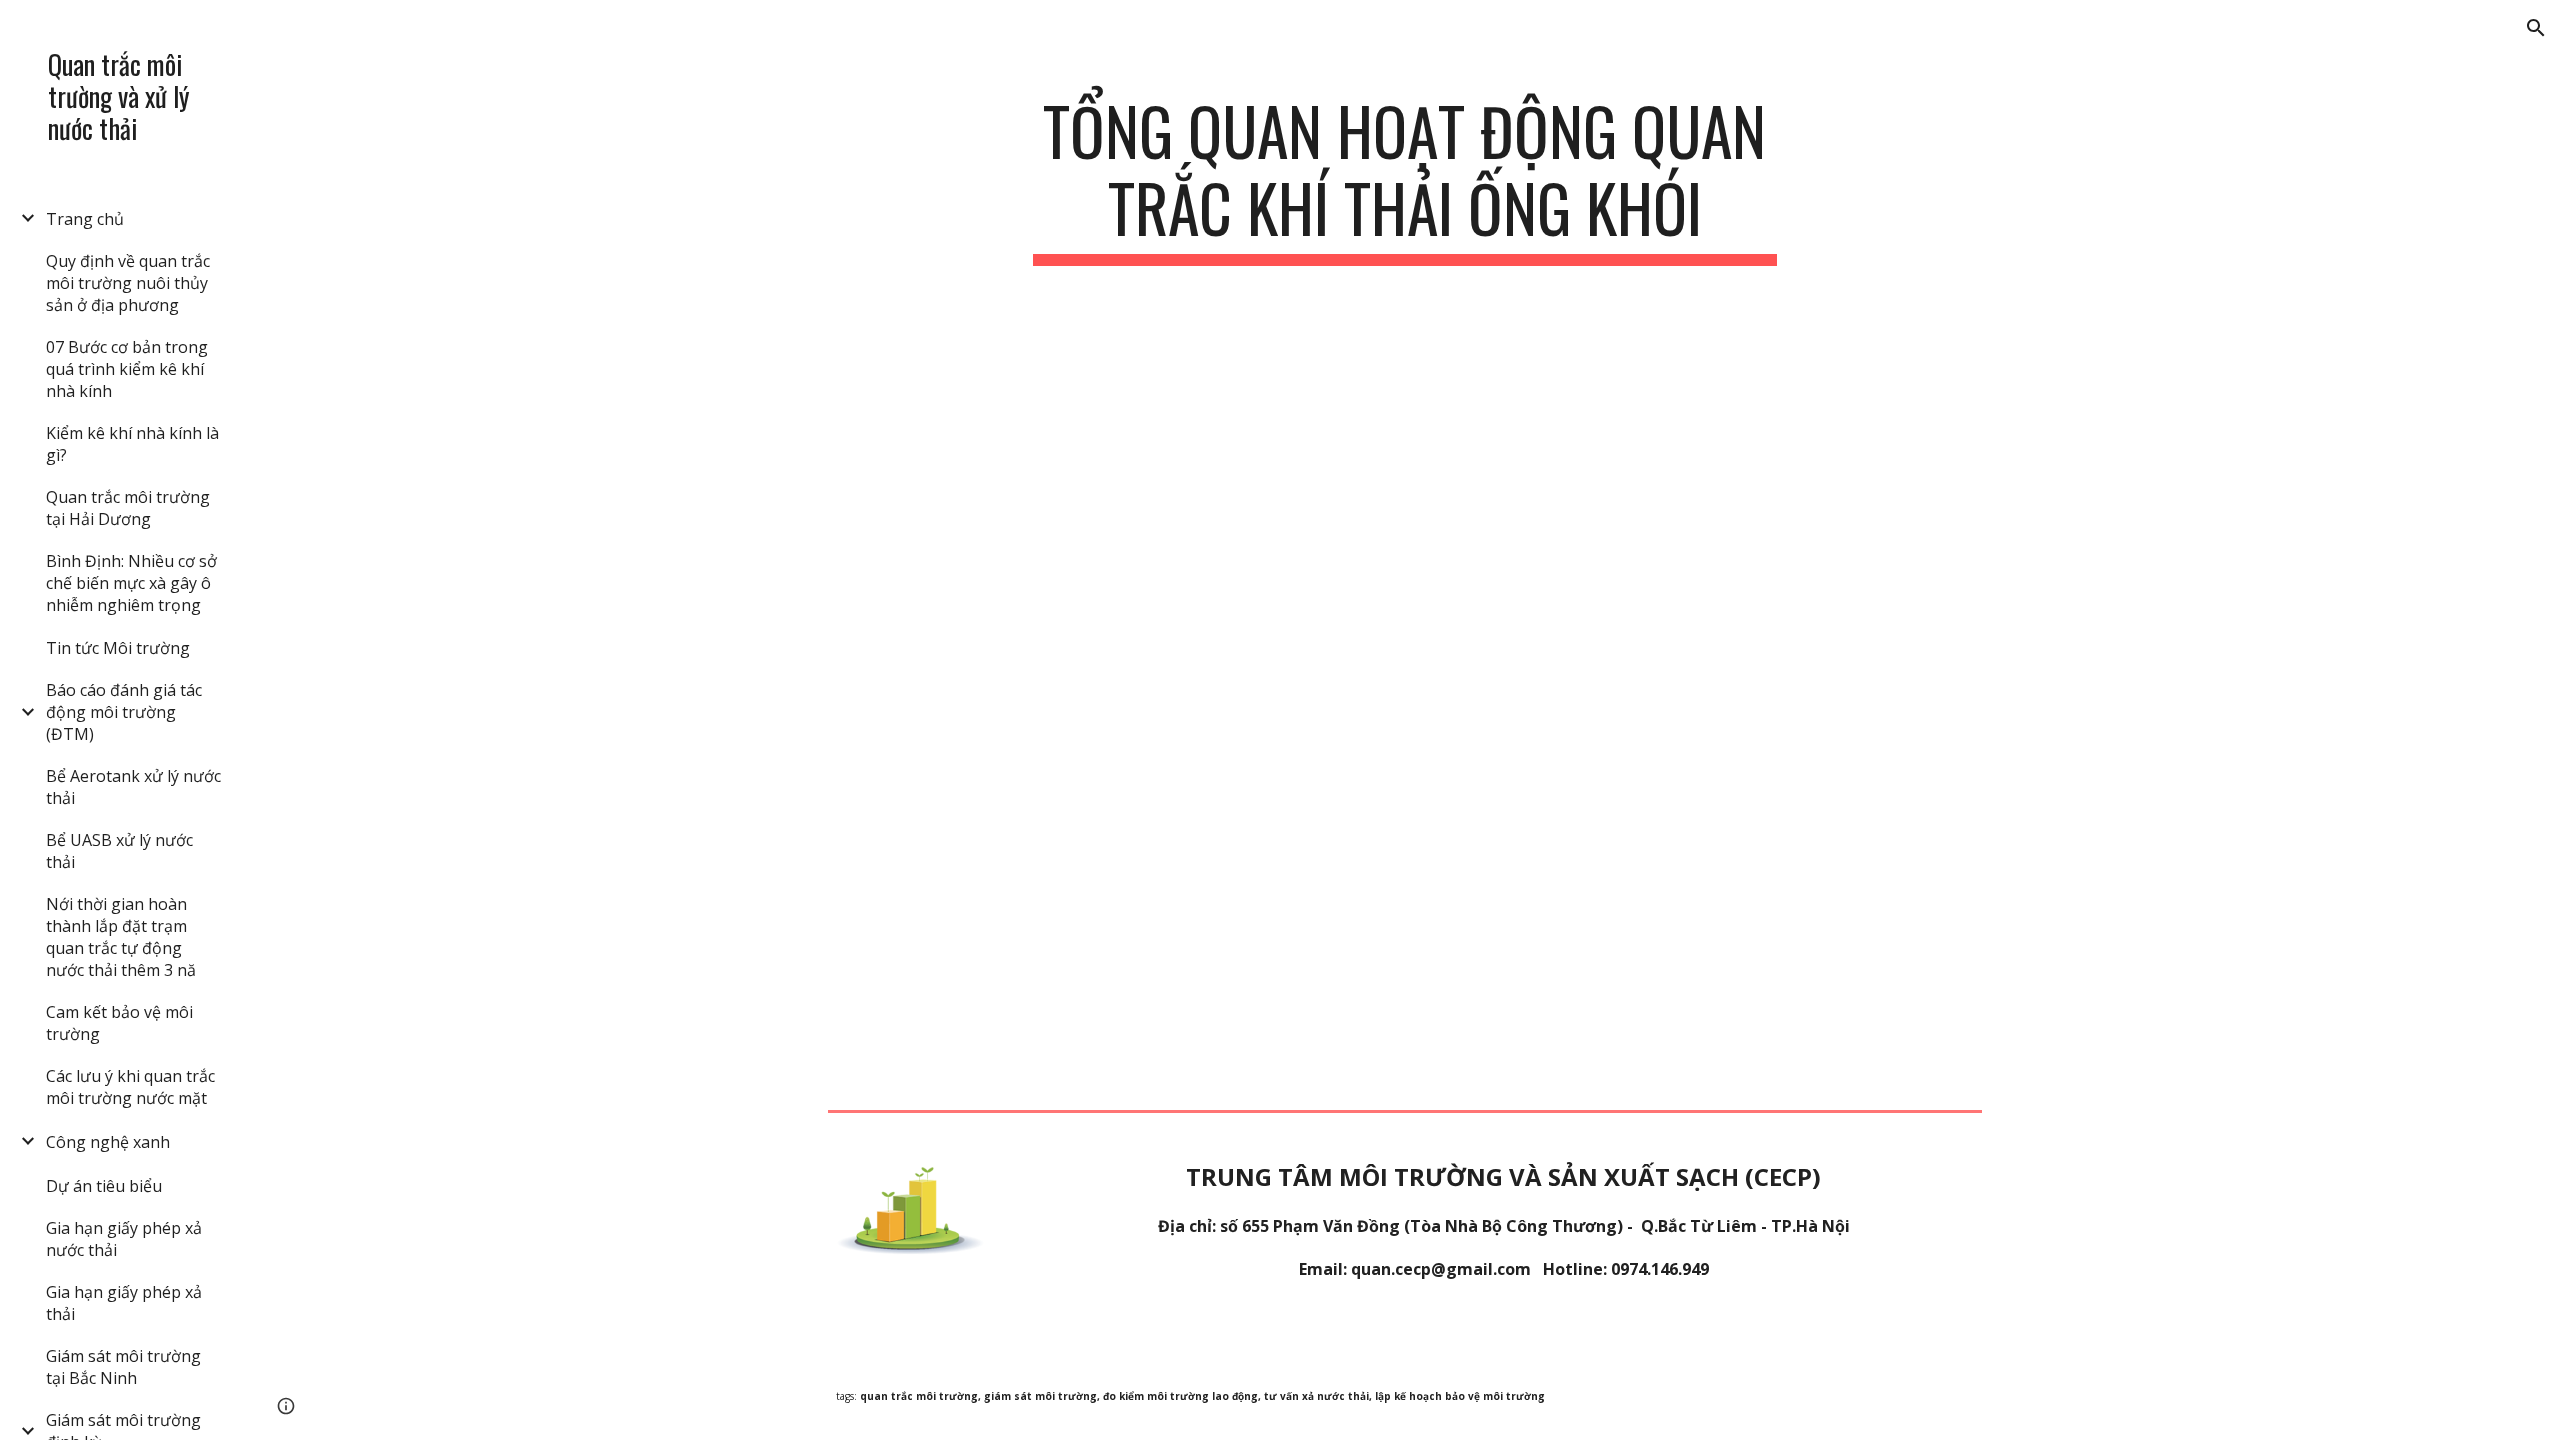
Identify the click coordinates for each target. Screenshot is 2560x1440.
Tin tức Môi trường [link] (118, 648)
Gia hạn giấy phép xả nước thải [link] (124, 1239)
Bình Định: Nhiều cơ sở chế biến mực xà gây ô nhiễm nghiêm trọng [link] (131, 583)
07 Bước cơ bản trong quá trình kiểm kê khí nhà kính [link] (127, 369)
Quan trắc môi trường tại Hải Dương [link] (128, 508)
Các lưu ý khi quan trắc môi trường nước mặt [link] (130, 1087)
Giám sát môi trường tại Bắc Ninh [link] (123, 1367)
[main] (1405, 179)
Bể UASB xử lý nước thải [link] (119, 851)
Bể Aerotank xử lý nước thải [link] (133, 787)
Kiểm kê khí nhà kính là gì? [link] (132, 444)
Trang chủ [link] (85, 219)
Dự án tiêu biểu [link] (104, 1186)
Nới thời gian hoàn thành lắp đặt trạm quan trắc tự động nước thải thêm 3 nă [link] (121, 937)
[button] (2536, 28)
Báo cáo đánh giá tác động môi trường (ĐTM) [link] (124, 712)
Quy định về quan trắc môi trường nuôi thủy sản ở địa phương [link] (128, 283)
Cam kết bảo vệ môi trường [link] (119, 1023)
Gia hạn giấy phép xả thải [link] (124, 1303)
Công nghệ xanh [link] (108, 1142)
